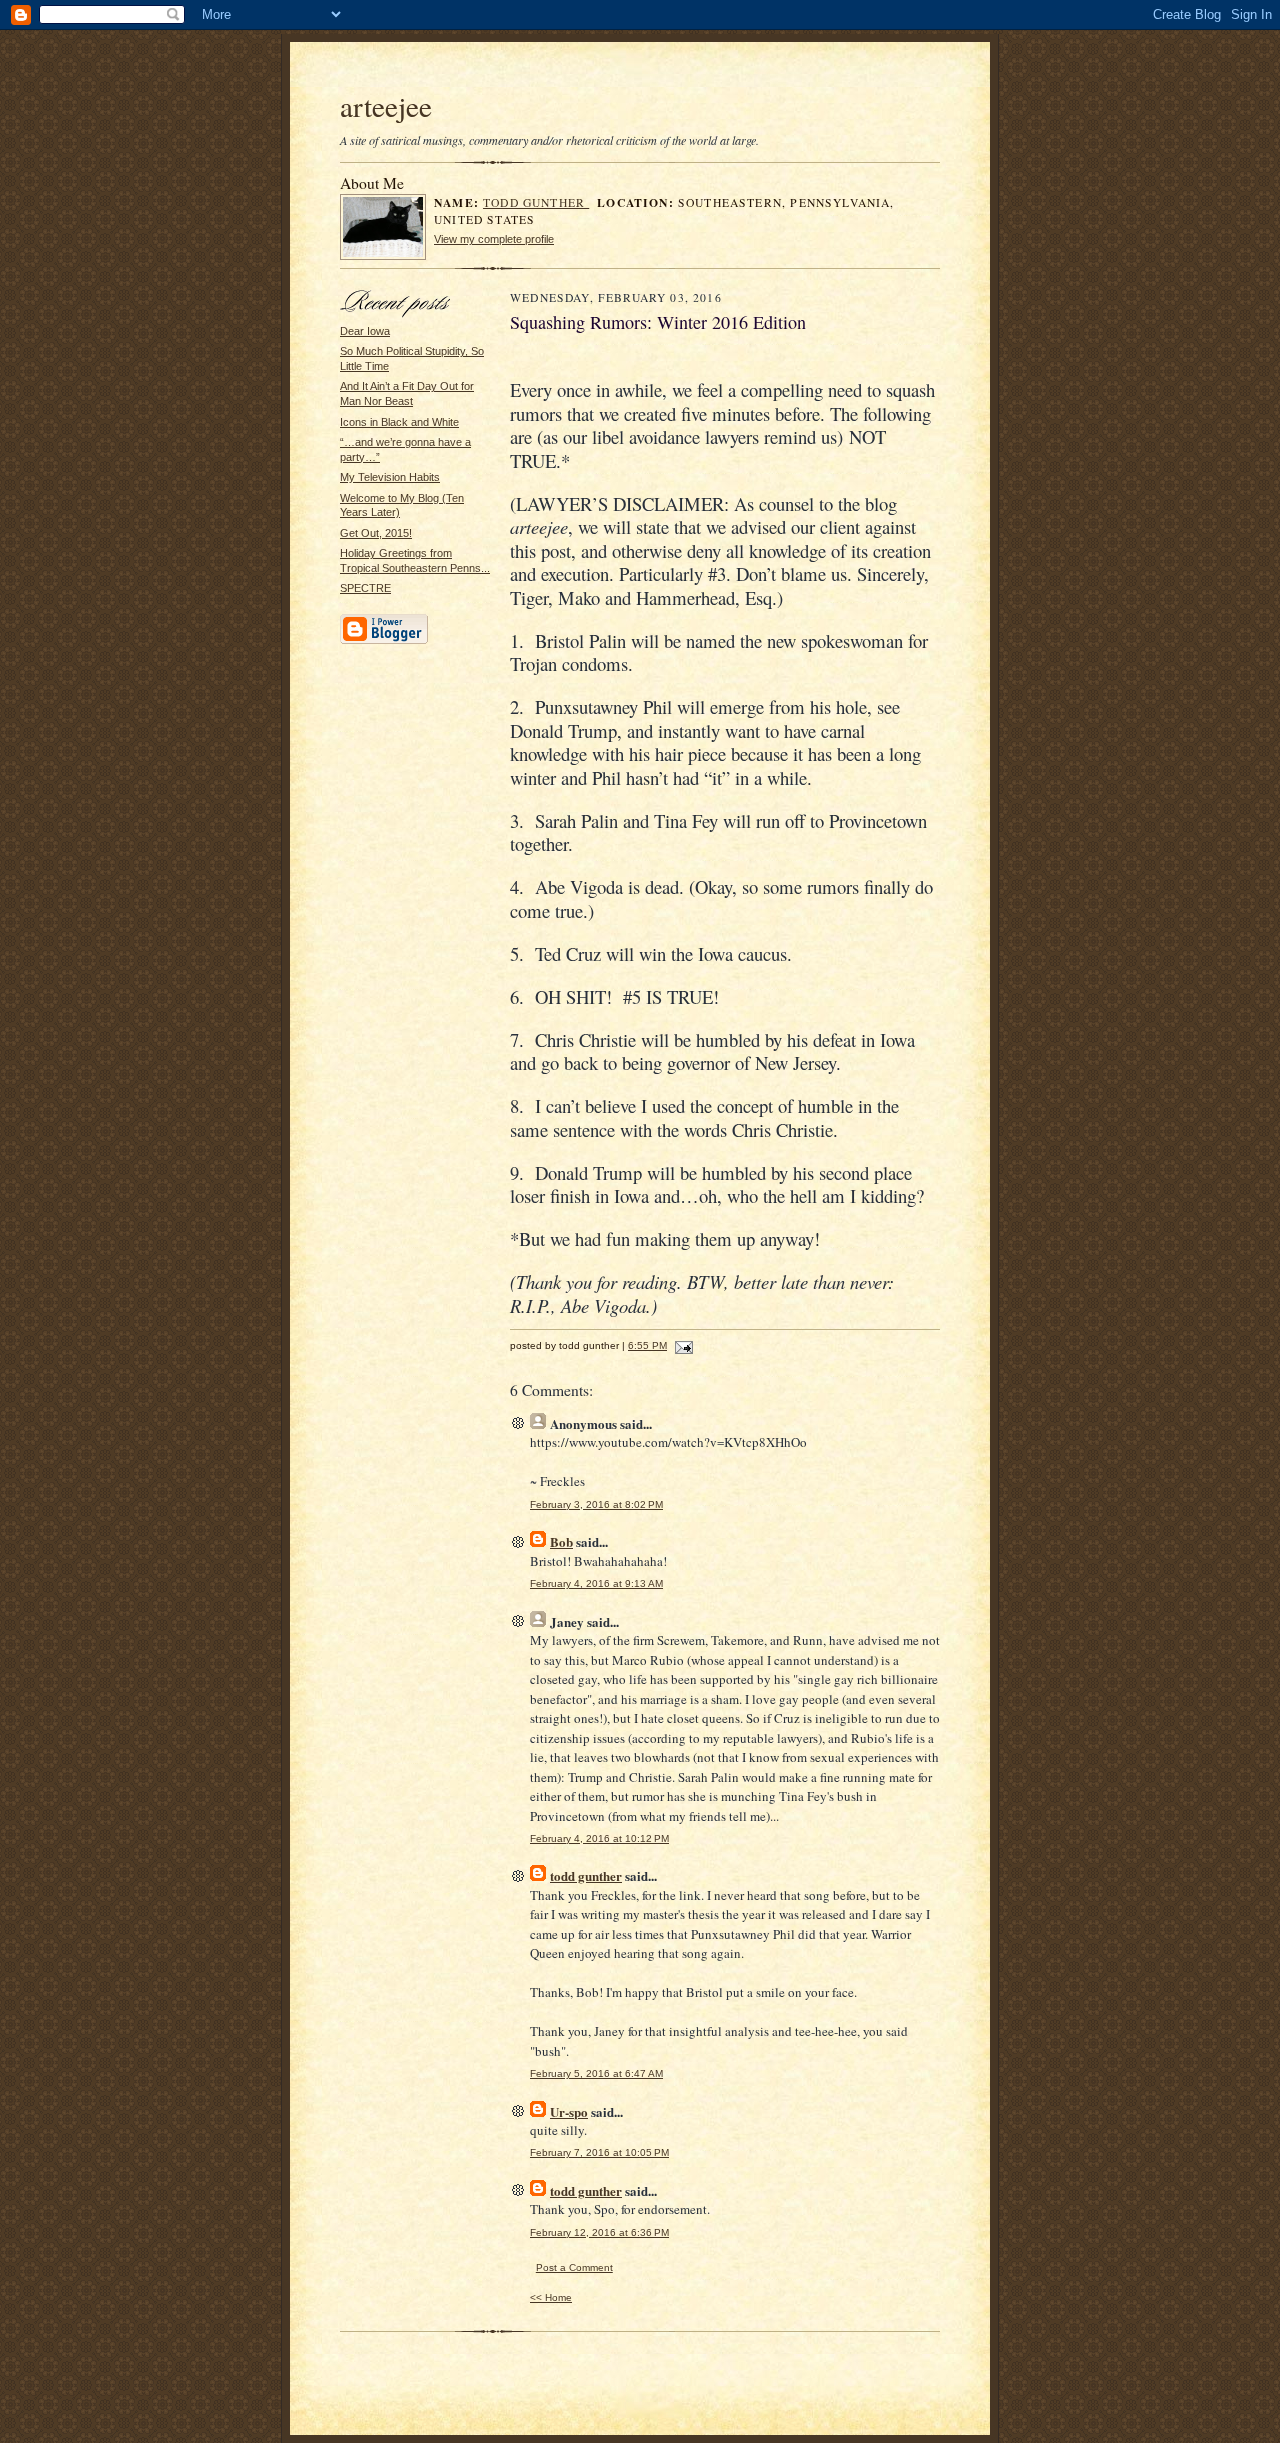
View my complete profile (494, 239)
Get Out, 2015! (376, 533)
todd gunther (536, 202)
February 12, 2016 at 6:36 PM (599, 2232)
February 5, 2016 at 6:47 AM (596, 2073)
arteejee (386, 105)
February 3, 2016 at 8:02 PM (596, 1504)
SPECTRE (365, 588)
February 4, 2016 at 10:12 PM (599, 1838)
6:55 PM (647, 1345)
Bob (561, 1541)
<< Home (551, 2297)
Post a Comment (574, 2267)
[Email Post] (681, 1345)
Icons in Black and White (399, 422)
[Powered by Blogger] (384, 641)
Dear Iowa (365, 331)
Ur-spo (569, 2111)
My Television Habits (390, 477)
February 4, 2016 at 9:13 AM (596, 1583)
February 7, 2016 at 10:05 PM (599, 2152)
